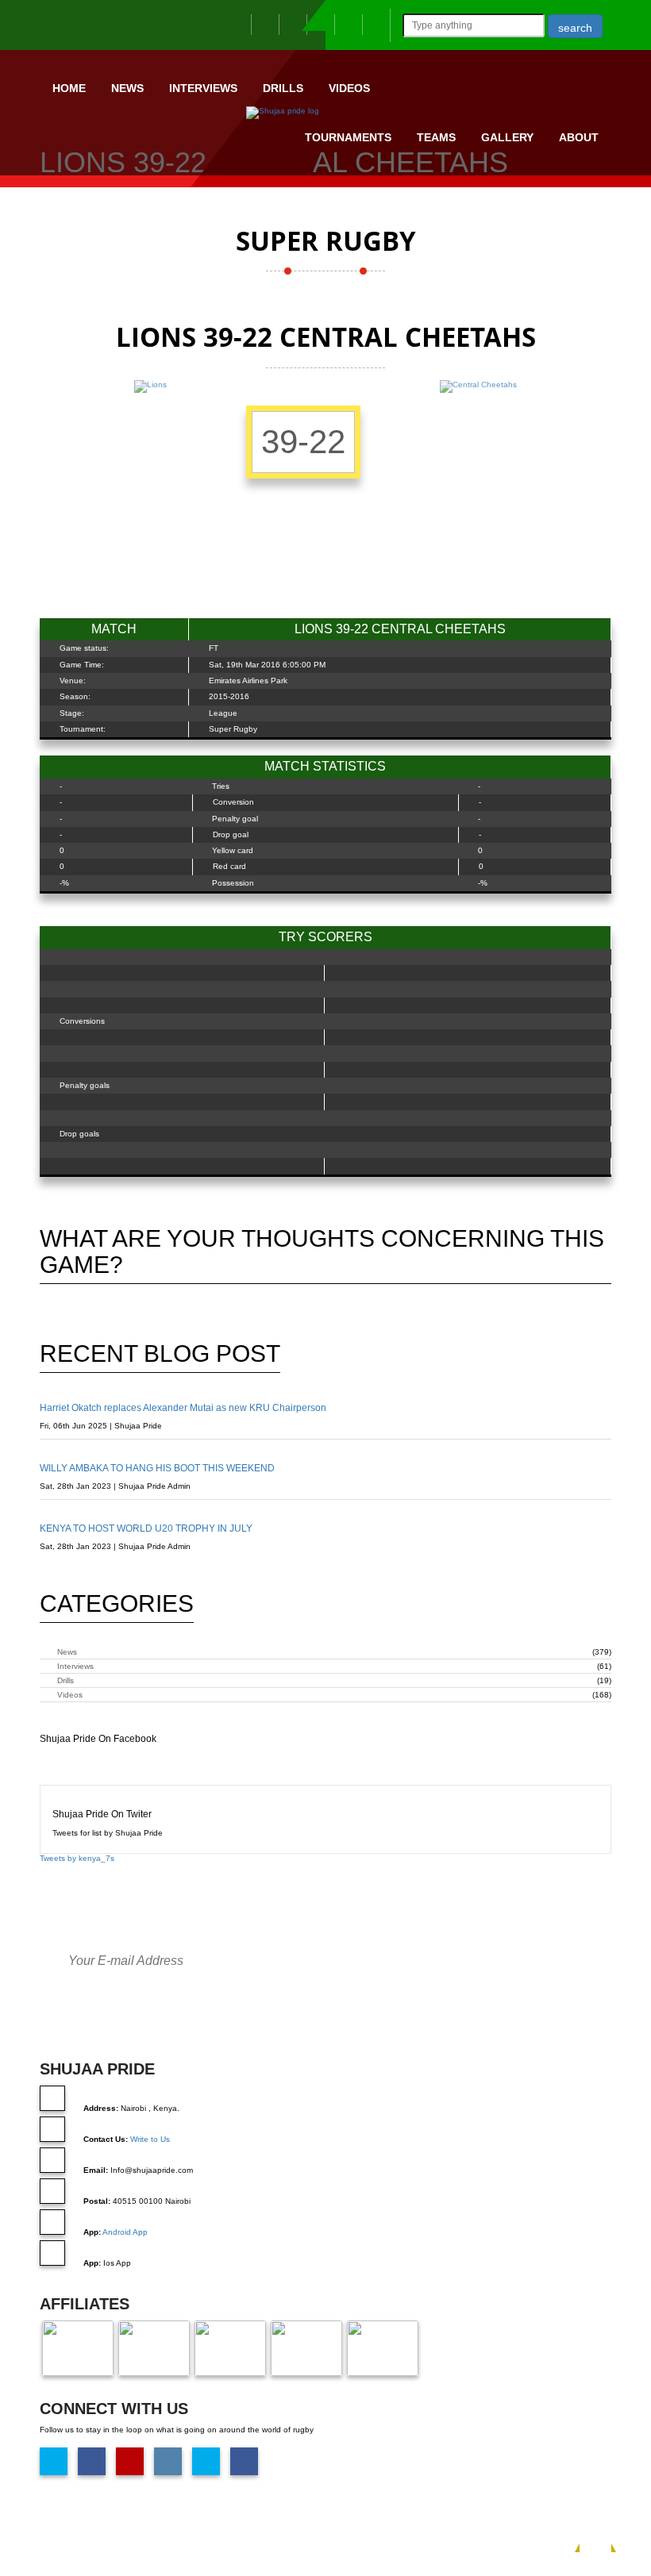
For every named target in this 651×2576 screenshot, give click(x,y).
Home (69, 88)
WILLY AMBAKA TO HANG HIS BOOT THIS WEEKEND (157, 1468)
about (579, 137)
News (127, 88)
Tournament (482, 198)
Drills (283, 88)
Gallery (507, 137)
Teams (436, 137)
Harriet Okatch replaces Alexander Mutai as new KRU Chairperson (183, 1408)
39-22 (303, 442)
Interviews (203, 88)
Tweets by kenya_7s (77, 1858)
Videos (349, 88)
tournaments (348, 137)
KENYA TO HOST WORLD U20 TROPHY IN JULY (146, 1528)
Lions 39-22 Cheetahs (570, 198)
